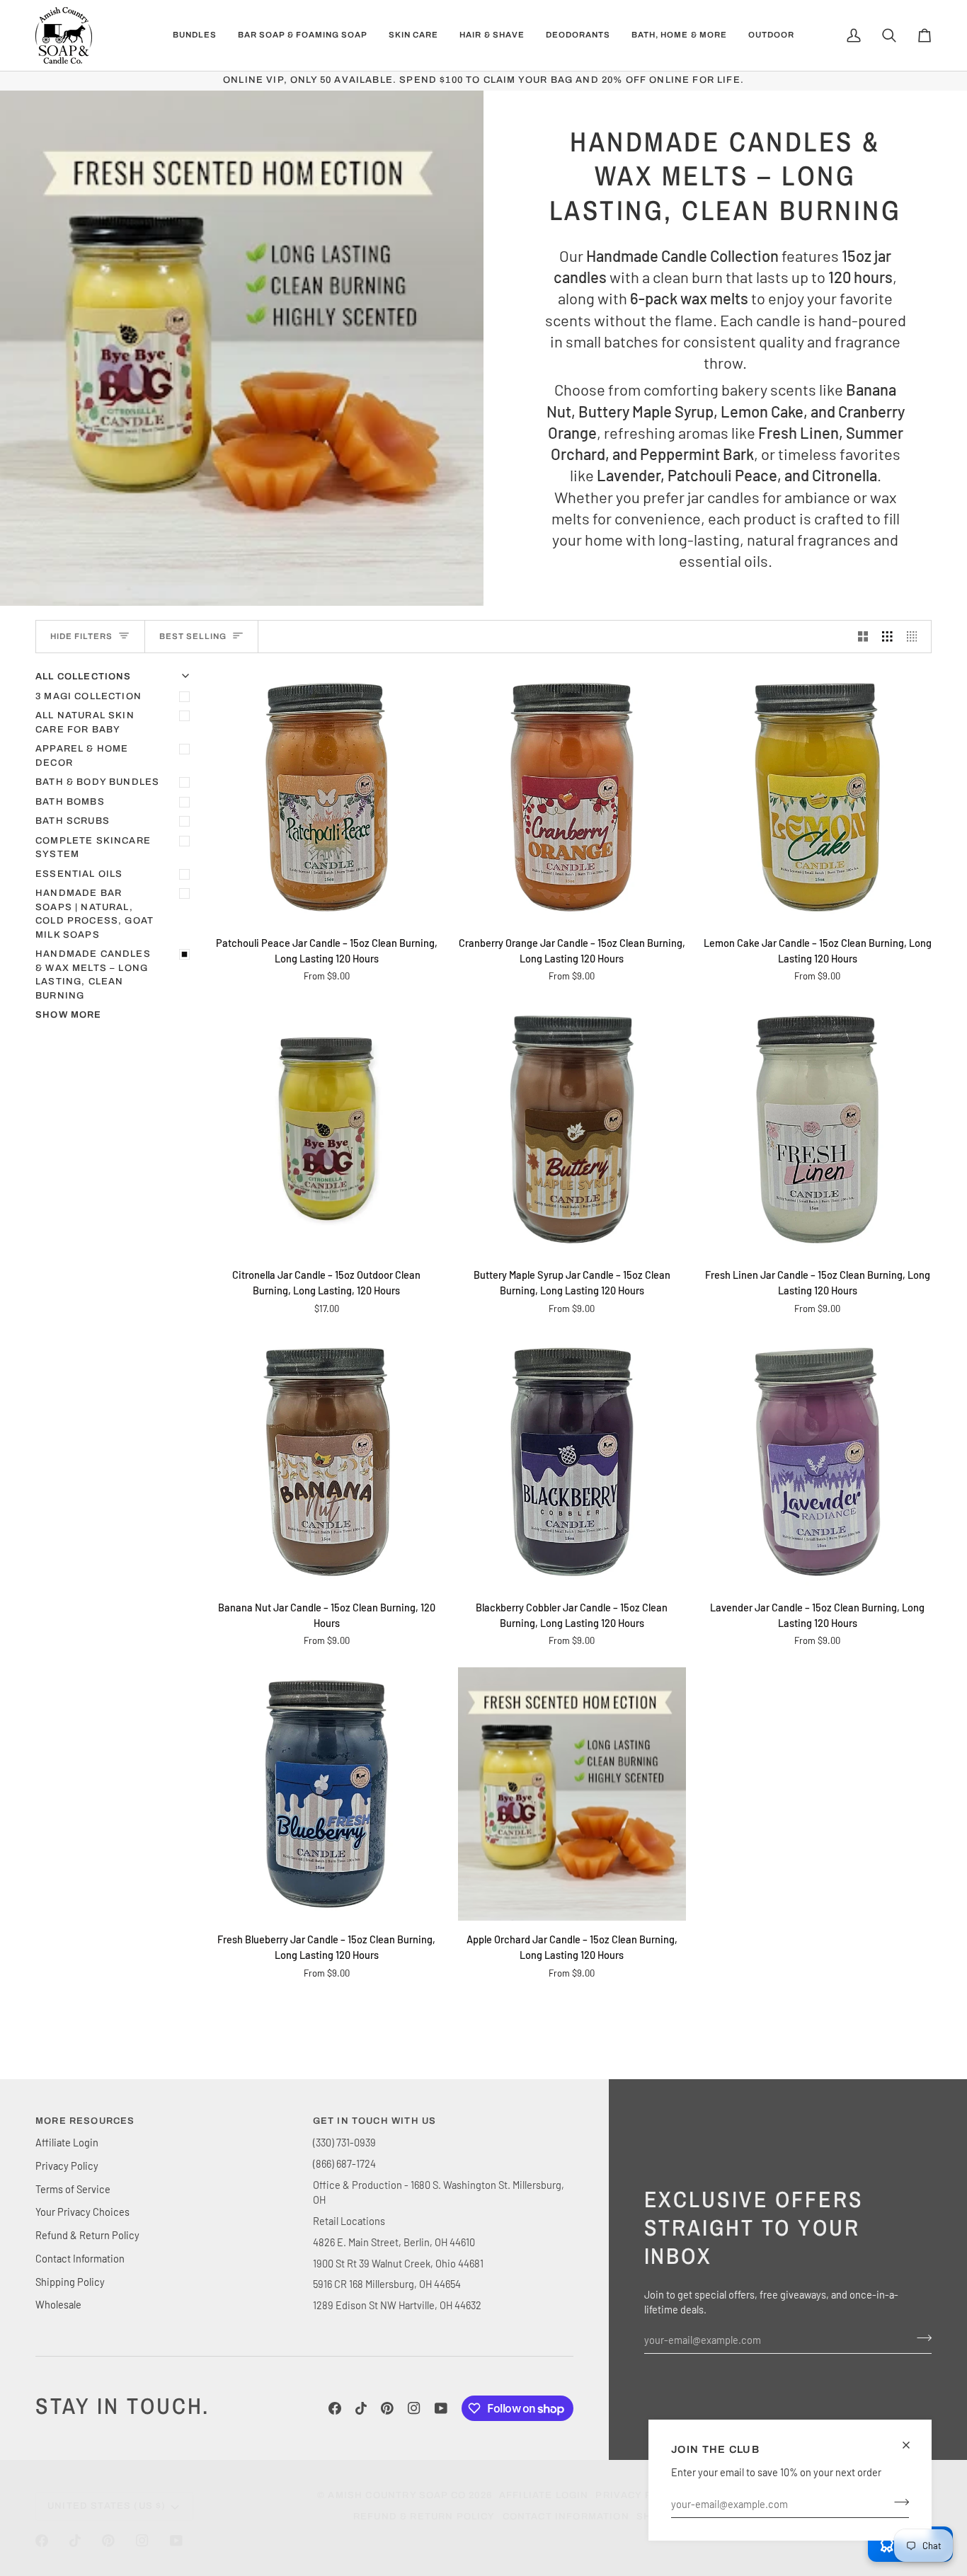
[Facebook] (335, 2408)
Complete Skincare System (93, 848)
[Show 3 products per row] (887, 637)
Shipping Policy (70, 2282)
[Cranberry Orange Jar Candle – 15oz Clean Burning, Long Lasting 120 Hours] (572, 797)
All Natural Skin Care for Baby (85, 723)
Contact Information (80, 2258)
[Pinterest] (387, 2408)
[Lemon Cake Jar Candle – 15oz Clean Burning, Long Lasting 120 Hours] (817, 797)
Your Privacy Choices (82, 2212)
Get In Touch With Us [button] (374, 2121)
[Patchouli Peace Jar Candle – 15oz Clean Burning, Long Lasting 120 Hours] (327, 797)
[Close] (912, 2445)
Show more (69, 1015)
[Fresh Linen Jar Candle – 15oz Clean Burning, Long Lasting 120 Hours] (817, 1130)
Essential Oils (79, 874)
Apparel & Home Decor (82, 756)
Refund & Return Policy (87, 2235)
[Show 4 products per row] (916, 637)
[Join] (897, 2502)
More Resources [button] (85, 2121)
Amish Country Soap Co (397, 2495)
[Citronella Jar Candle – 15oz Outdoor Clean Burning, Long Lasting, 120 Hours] (327, 1130)
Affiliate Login (67, 2142)
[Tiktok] (361, 2408)
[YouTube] (441, 2408)
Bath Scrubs (73, 821)
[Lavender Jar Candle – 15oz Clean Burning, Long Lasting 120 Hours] (817, 1462)
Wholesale (58, 2304)
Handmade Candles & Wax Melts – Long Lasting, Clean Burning (93, 975)
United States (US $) (107, 2506)
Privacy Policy (67, 2166)
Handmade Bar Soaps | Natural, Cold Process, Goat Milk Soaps (95, 914)
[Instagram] (414, 2408)
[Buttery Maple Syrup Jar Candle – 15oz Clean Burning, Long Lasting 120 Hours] (572, 1130)
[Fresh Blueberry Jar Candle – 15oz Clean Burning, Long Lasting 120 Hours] (327, 1794)
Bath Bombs (70, 802)
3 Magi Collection (88, 696)
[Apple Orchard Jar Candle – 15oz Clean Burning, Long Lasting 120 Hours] (572, 1794)
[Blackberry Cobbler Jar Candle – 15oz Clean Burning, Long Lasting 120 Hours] (572, 1462)
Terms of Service (73, 2189)
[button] (195, 35)
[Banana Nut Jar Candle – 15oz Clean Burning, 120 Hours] (327, 1462)
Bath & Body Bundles (97, 782)
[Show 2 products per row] (863, 637)
